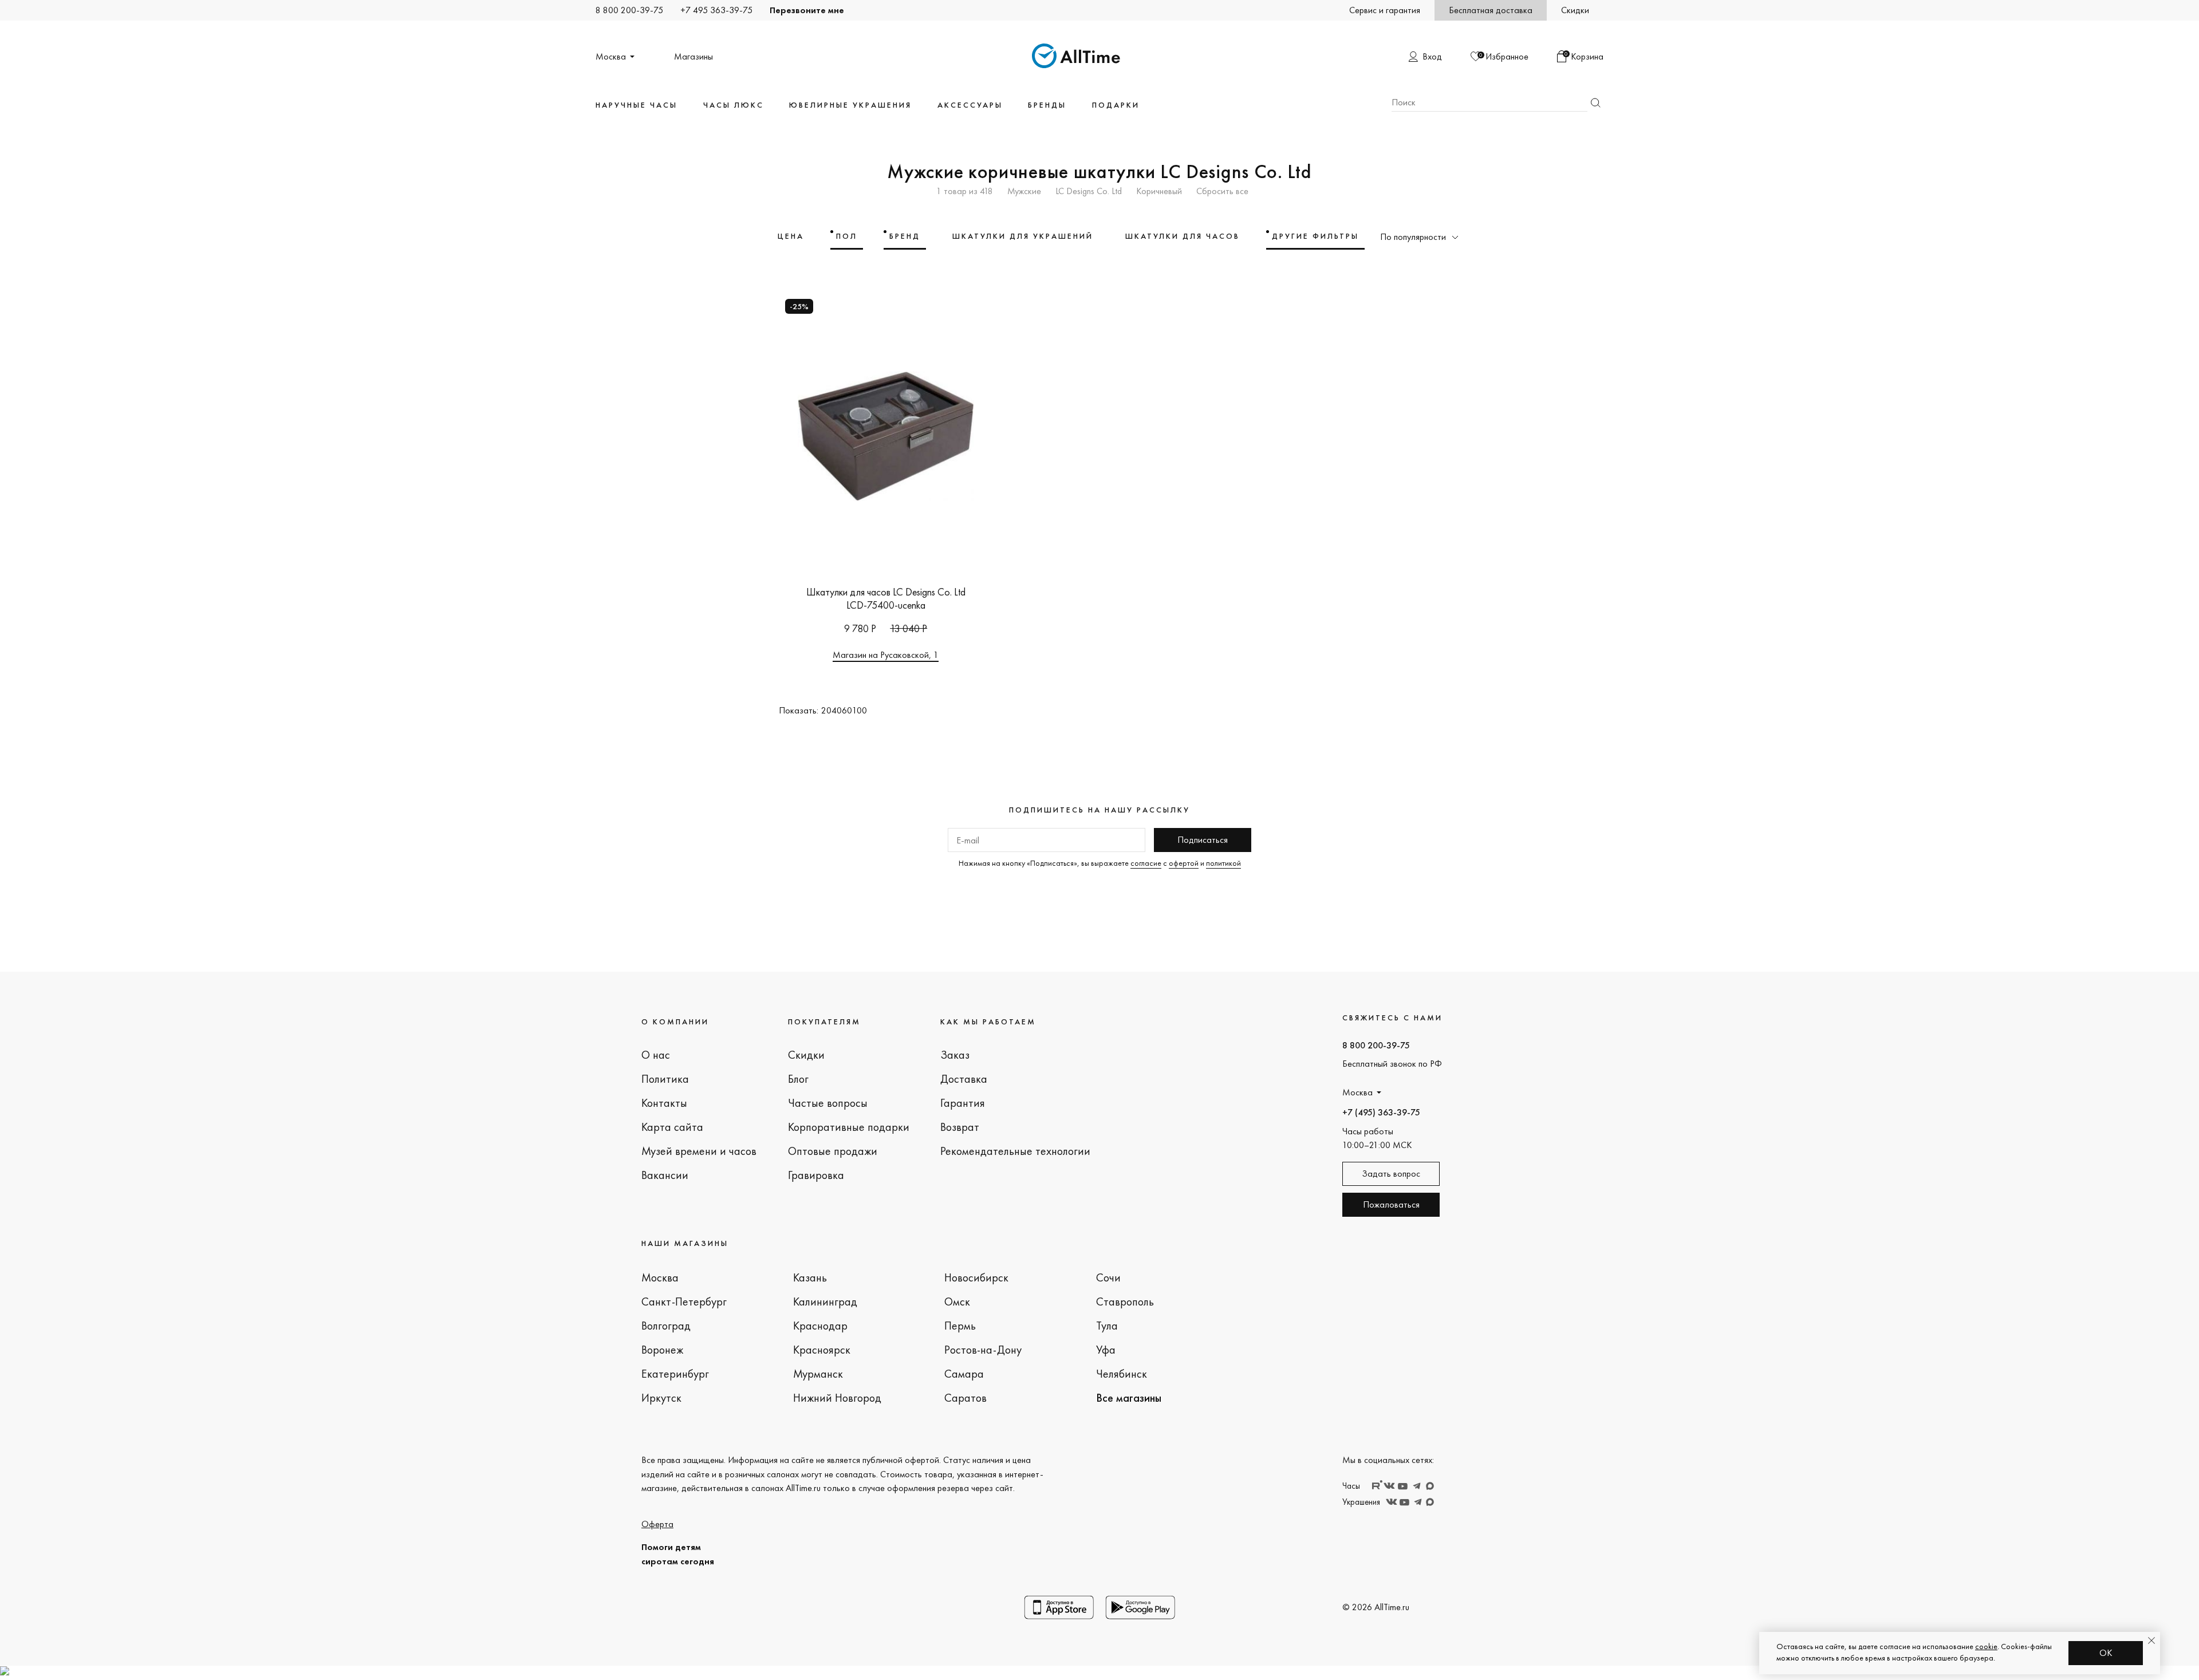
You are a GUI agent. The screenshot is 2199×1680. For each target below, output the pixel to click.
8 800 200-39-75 (629, 10)
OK (2106, 1653)
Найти (1595, 103)
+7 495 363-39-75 (716, 10)
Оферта (657, 1524)
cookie (1986, 1646)
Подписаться (1203, 840)
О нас (656, 1055)
